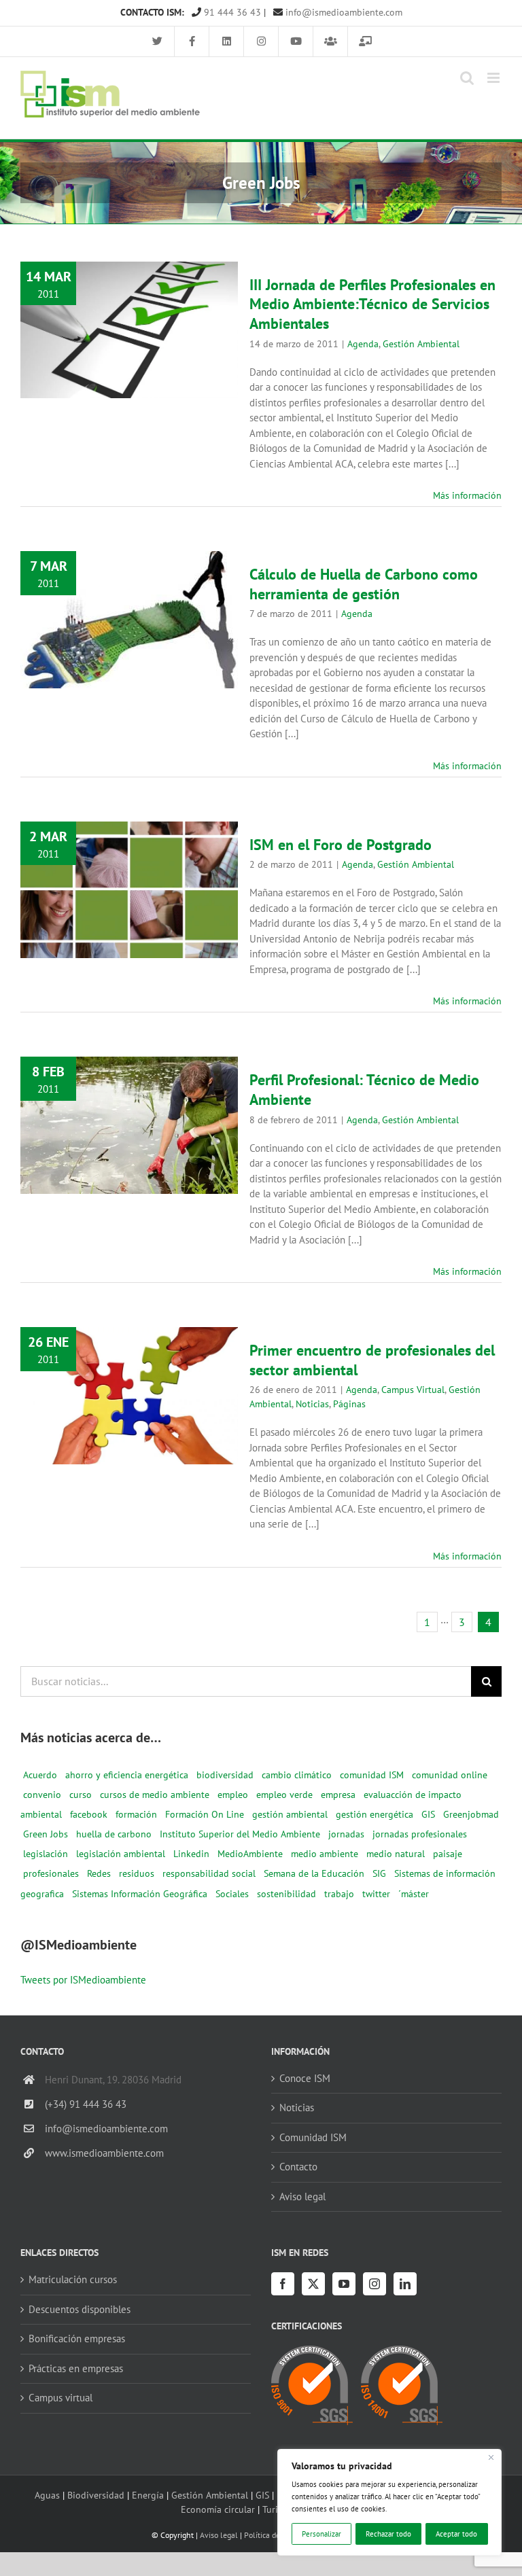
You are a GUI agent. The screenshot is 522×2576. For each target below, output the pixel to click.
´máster (414, 1894)
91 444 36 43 (231, 12)
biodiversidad (225, 1775)
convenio (42, 1795)
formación (136, 1814)
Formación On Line (205, 1814)
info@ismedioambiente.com (343, 12)
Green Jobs (46, 1834)
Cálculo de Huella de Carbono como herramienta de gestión (129, 590)
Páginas (148, 1437)
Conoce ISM (305, 2078)
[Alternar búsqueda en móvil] (467, 78)
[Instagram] (375, 2284)
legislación (46, 1854)
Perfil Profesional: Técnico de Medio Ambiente (129, 1095)
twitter (376, 1894)
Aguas (47, 2495)
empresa (338, 1795)
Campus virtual (60, 2398)
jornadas (346, 1834)
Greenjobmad (471, 1814)
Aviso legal (302, 2196)
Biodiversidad (96, 2495)
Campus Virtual (106, 1423)
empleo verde (284, 1795)
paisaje (448, 1854)
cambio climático (297, 1775)
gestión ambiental (290, 1814)
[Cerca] (491, 2458)
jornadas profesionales (420, 1834)
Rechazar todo (388, 2534)
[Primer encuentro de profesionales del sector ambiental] (129, 1396)
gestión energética (375, 1814)
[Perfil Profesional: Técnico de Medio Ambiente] (129, 1125)
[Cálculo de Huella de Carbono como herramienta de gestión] (129, 620)
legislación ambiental (121, 1854)
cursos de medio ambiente (155, 1795)
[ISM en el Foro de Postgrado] (129, 890)
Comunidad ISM (313, 2137)
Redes (99, 1873)
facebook (89, 1814)
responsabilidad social (209, 1873)
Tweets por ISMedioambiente (83, 1980)
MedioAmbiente (250, 1854)
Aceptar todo (456, 2534)
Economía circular (218, 2509)
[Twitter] (313, 2284)
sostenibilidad (286, 1894)
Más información (467, 495)
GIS (428, 1814)
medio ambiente (325, 1854)
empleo (233, 1795)
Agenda (89, 383)
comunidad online (450, 1775)
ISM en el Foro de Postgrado (129, 869)
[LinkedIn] (405, 2284)
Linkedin (191, 1854)
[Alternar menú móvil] (494, 78)
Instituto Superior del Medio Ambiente (240, 1834)
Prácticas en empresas (76, 2368)
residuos (137, 1873)
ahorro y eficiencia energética (127, 1775)
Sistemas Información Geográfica (140, 1894)
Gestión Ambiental (147, 383)
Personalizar (321, 2534)
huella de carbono (114, 1834)
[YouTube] (344, 2284)
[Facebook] (283, 2284)
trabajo (339, 1894)
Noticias (111, 1437)
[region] (389, 2502)
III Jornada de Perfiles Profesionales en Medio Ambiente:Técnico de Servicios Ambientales (129, 282)
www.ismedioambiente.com (104, 2153)
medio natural (396, 1854)
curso (81, 1795)
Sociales (232, 1894)
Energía (148, 2495)
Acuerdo (40, 1775)
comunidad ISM (372, 1775)
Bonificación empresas (77, 2339)
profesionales (51, 1873)
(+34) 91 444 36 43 (86, 2104)
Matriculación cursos (73, 2279)
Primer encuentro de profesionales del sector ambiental (129, 1358)
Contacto (298, 2167)
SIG (379, 1873)
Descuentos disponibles (80, 2309)
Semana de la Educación (314, 1873)
